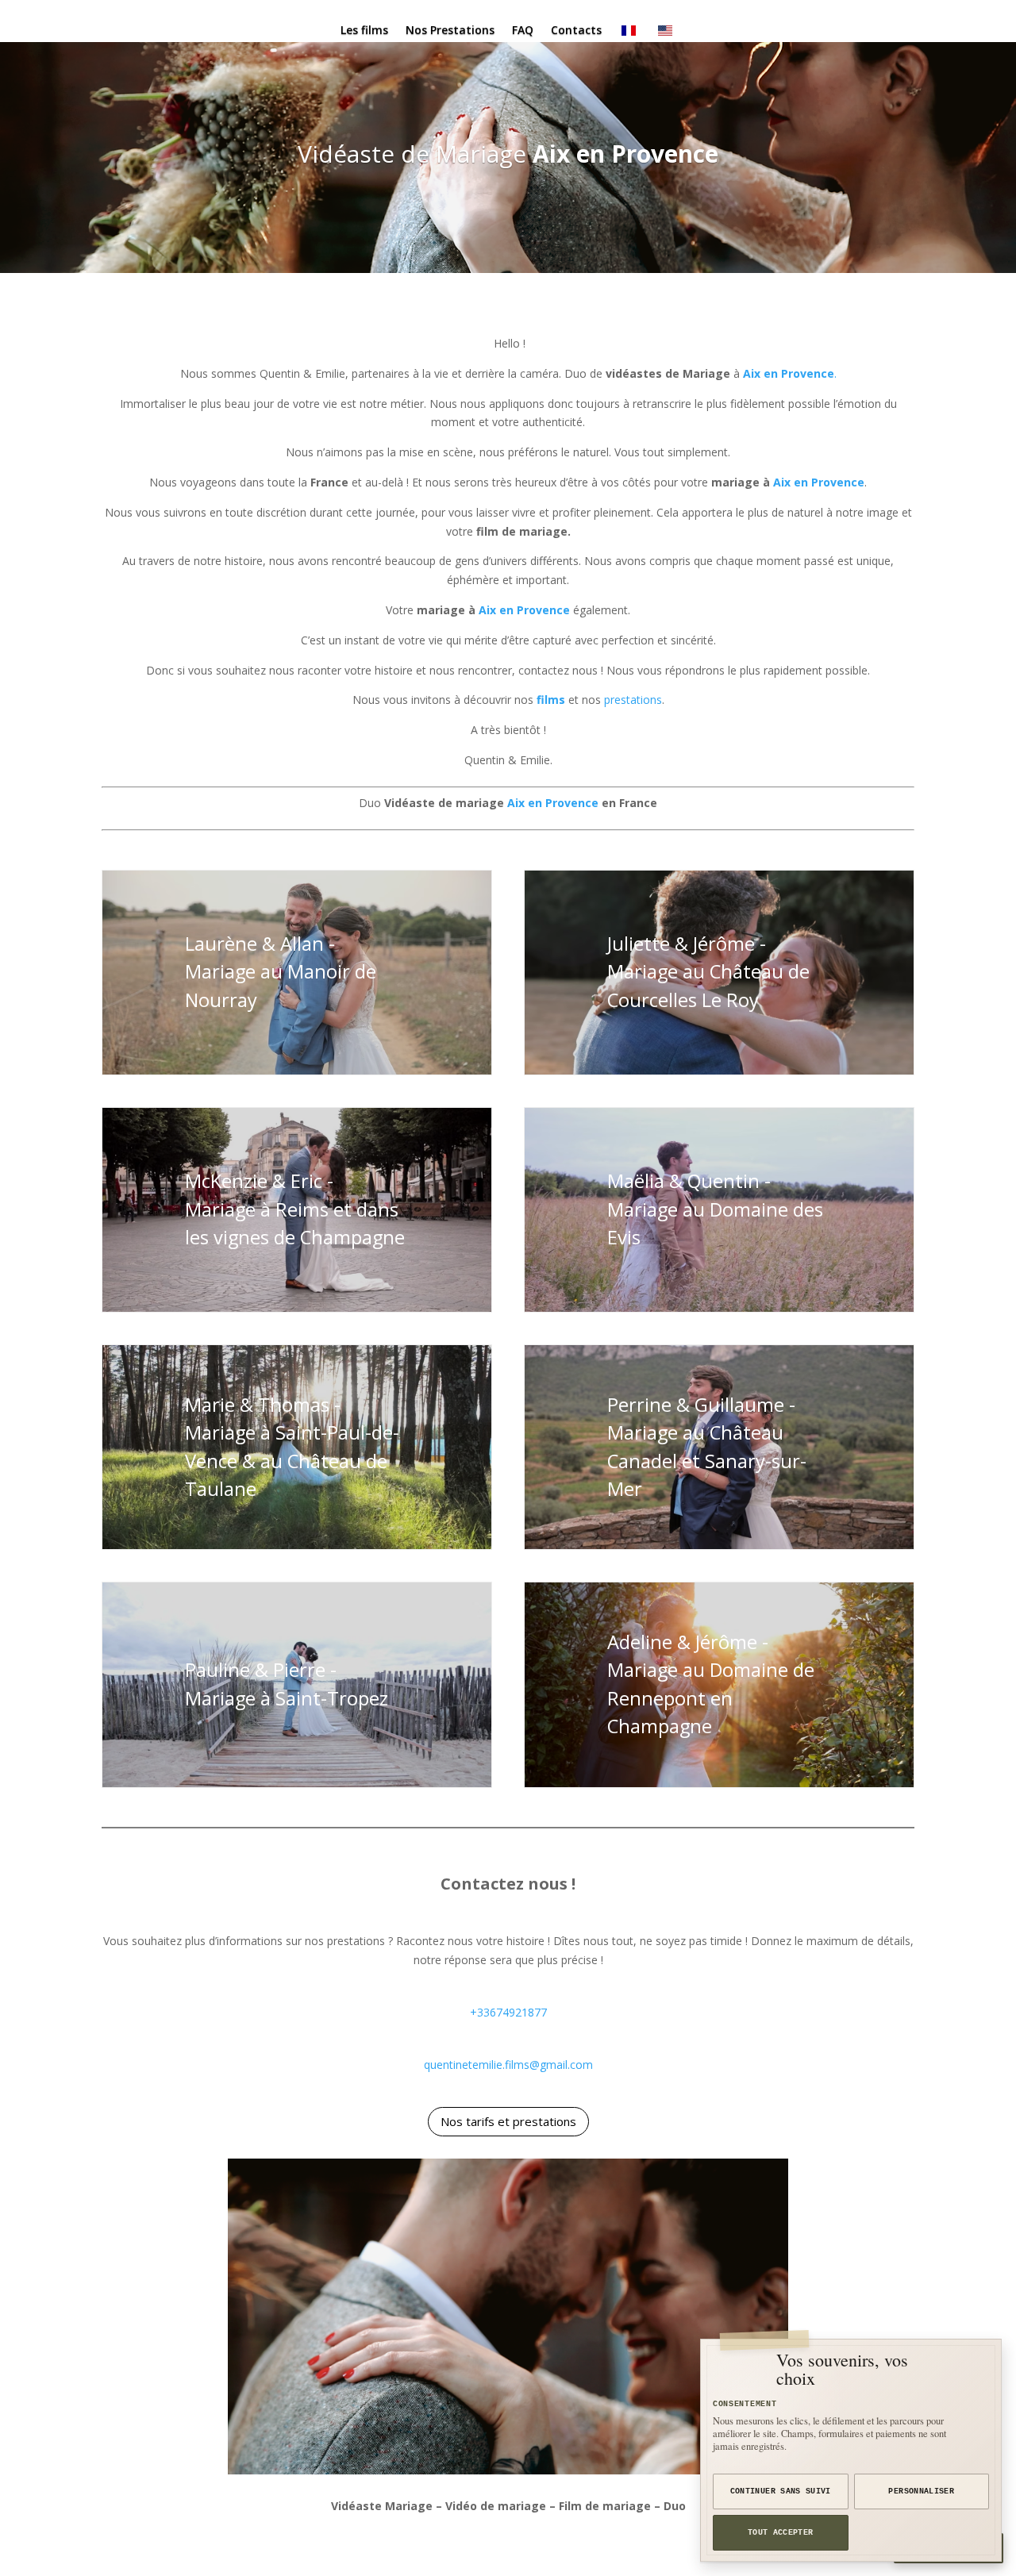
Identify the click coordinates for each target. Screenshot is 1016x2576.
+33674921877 (508, 2012)
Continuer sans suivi (781, 2491)
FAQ (523, 31)
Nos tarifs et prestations (508, 2121)
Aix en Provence (625, 154)
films (551, 700)
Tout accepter (781, 2533)
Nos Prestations (450, 31)
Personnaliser (921, 2491)
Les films (364, 31)
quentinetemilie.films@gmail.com (508, 2065)
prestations (633, 700)
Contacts (576, 31)
